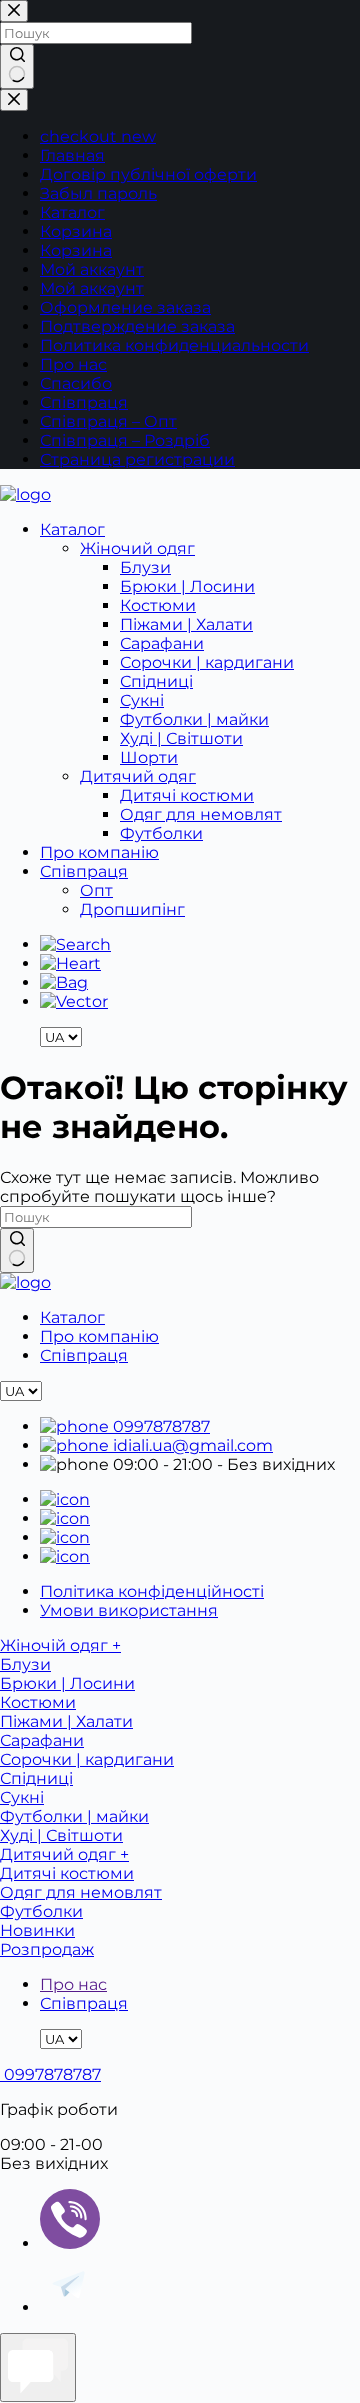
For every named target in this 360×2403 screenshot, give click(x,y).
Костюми (158, 605)
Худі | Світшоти (181, 738)
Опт (96, 890)
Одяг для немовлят (201, 814)
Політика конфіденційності (152, 1591)
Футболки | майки (194, 719)
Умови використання (129, 1610)
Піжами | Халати (186, 624)
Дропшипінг (132, 909)
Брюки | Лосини (187, 586)
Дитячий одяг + (64, 1854)
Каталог (72, 529)
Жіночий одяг (137, 548)
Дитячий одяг (138, 776)
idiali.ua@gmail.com (191, 1445)
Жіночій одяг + (60, 1645)
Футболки (161, 833)
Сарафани (162, 643)
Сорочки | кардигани (207, 662)
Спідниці (156, 681)
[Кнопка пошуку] (17, 1250)
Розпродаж (47, 1949)
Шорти (149, 757)
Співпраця (84, 871)
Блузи (145, 567)
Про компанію (99, 852)
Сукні (142, 700)
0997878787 (159, 1426)
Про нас (73, 1984)
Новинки (37, 1930)
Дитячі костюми (187, 795)
